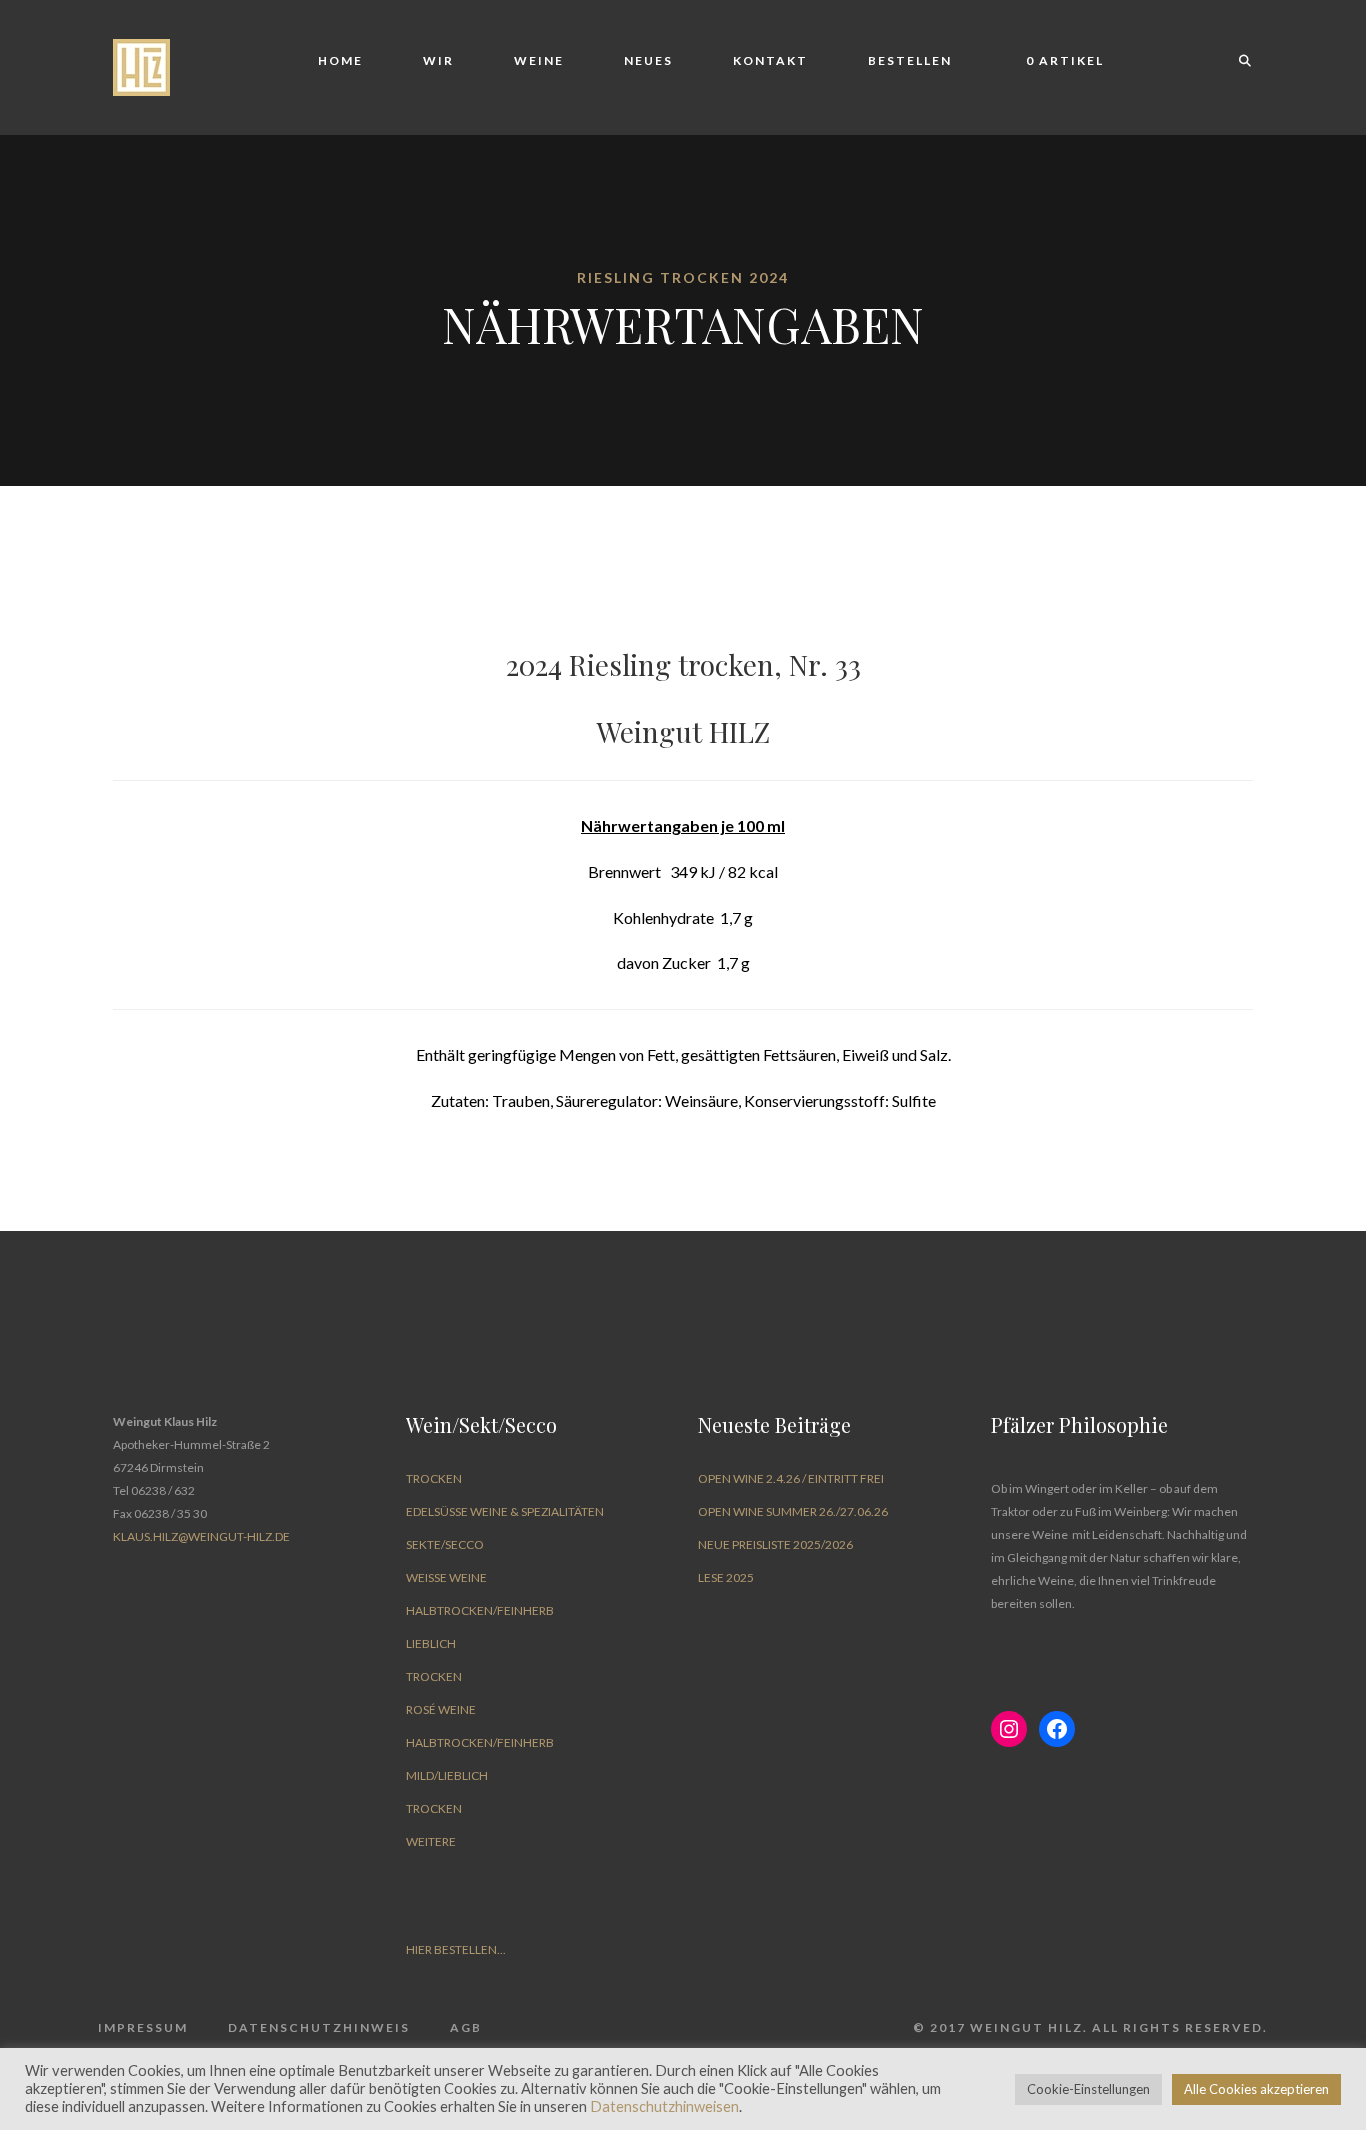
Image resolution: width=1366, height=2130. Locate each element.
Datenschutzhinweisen (664, 2106)
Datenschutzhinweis (319, 2027)
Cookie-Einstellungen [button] (1088, 2089)
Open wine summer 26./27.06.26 (793, 1511)
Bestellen (910, 60)
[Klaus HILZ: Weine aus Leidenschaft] (141, 65)
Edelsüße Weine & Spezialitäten (505, 1511)
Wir (438, 60)
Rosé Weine (441, 1709)
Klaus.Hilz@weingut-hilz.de (201, 1536)
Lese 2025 (726, 1577)
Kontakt (770, 60)
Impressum (143, 2027)
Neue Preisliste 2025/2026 (775, 1544)
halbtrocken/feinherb (480, 1610)
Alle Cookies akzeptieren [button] (1256, 2089)
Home (340, 60)
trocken (434, 1478)
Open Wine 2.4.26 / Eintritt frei (791, 1478)
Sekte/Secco (445, 1544)
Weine (539, 60)
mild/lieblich (447, 1775)
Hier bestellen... (456, 1949)
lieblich (431, 1643)
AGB (466, 2027)
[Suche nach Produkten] (1236, 61)
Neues (648, 60)
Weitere (431, 1841)
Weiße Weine (446, 1577)
